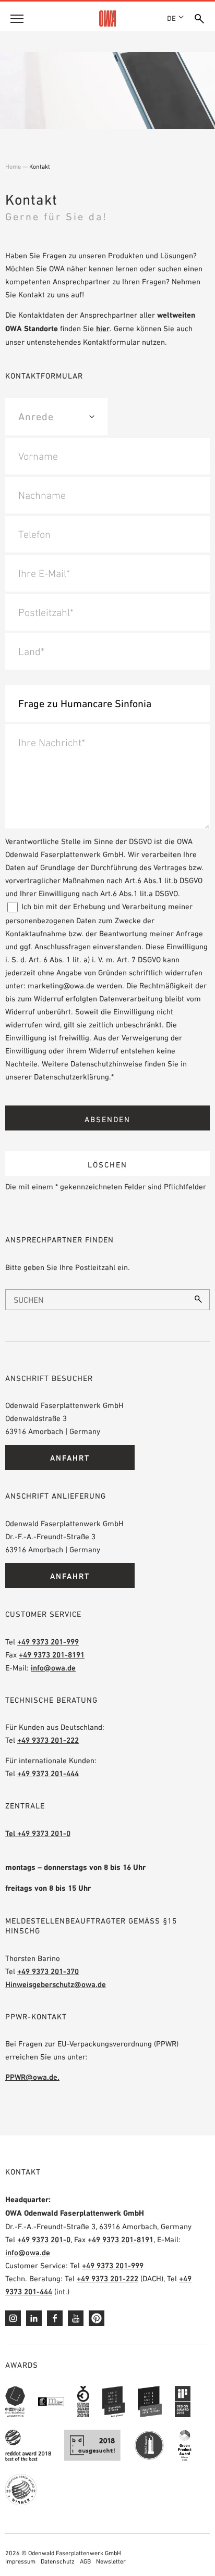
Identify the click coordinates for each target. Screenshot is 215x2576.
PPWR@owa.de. (32, 2077)
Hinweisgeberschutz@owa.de (56, 1984)
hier (103, 328)
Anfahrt (70, 1458)
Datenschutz (58, 2561)
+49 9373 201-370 (48, 1971)
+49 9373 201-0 (44, 2239)
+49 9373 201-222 (48, 1740)
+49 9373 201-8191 (52, 1655)
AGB (85, 2561)
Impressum (20, 2561)
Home (13, 167)
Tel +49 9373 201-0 (38, 1833)
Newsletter (111, 2561)
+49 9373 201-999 (48, 1642)
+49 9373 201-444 (48, 1773)
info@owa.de (53, 1668)
